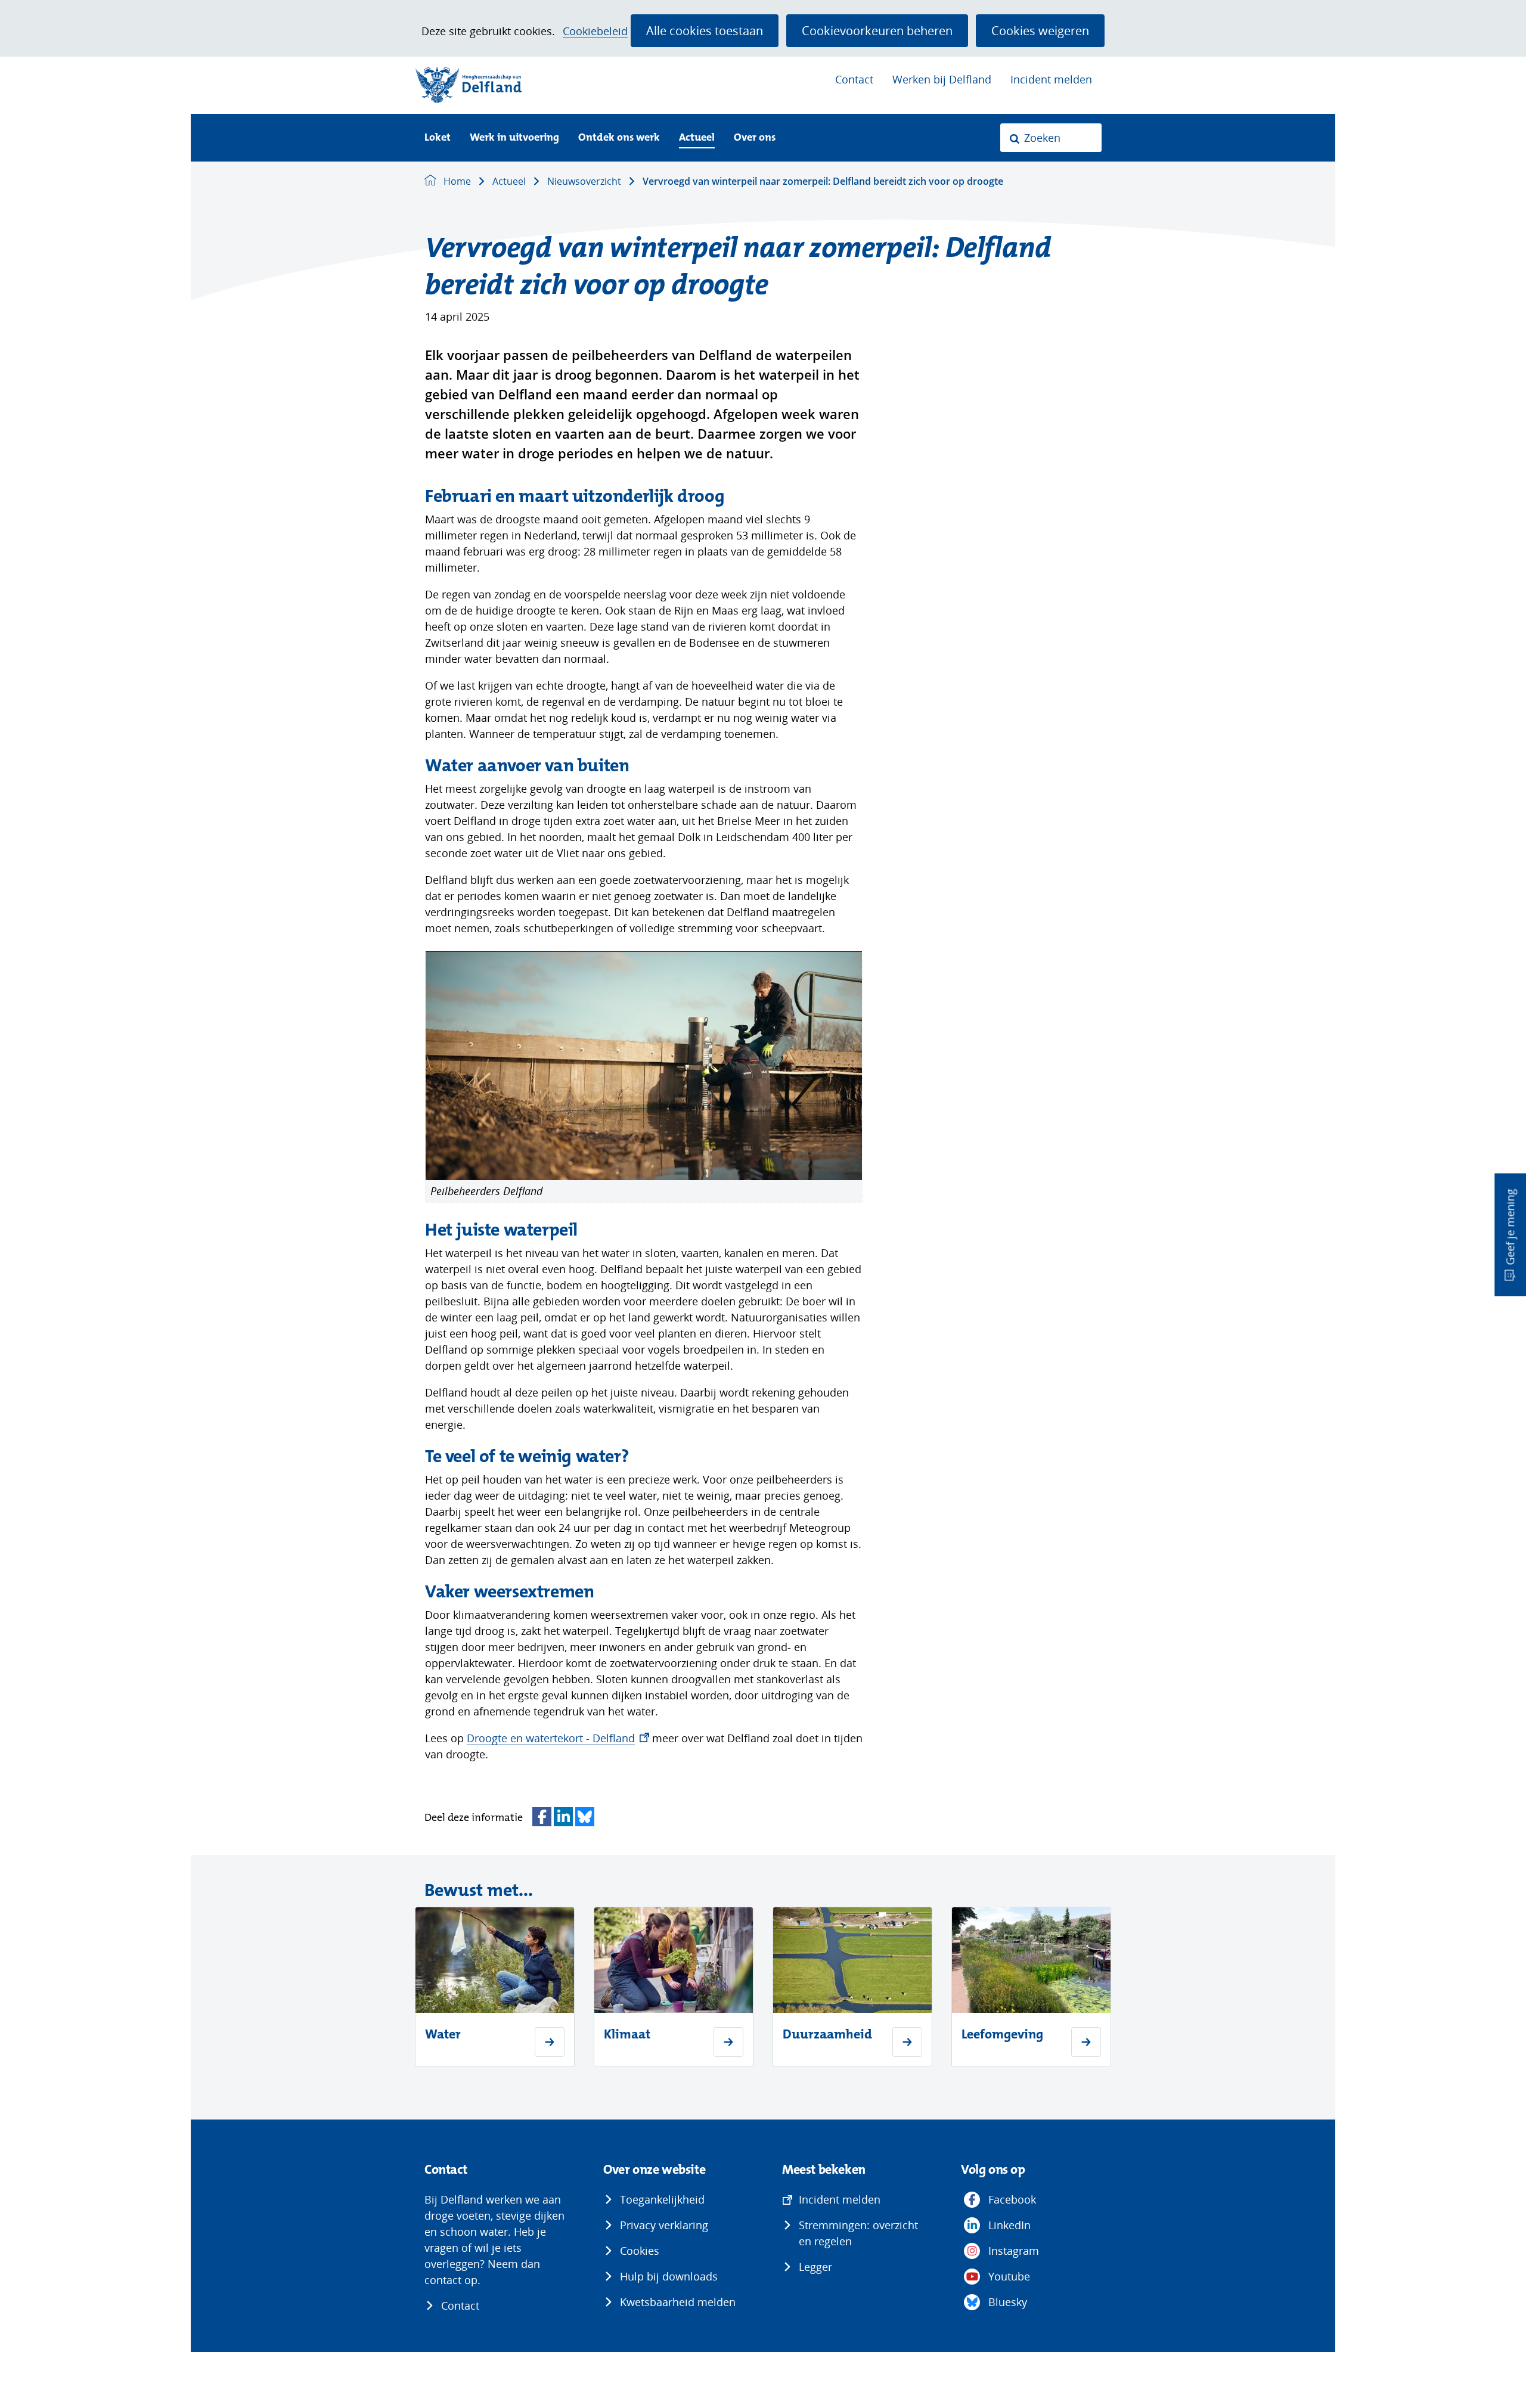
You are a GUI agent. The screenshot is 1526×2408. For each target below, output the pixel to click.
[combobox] (1051, 138)
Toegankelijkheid (662, 2199)
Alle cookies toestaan (705, 30)
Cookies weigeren (1040, 30)
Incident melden (1051, 79)
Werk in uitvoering (514, 138)
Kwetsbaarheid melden (678, 2302)
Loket (438, 138)
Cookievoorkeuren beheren (877, 30)
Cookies (640, 2251)
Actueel (697, 138)
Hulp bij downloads (669, 2276)
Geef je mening (1510, 1227)
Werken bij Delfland (942, 79)
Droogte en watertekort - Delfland (558, 1738)
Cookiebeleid (595, 31)
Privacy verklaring (664, 2225)
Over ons (755, 138)
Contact (854, 79)
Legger (815, 2267)
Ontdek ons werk (619, 138)
